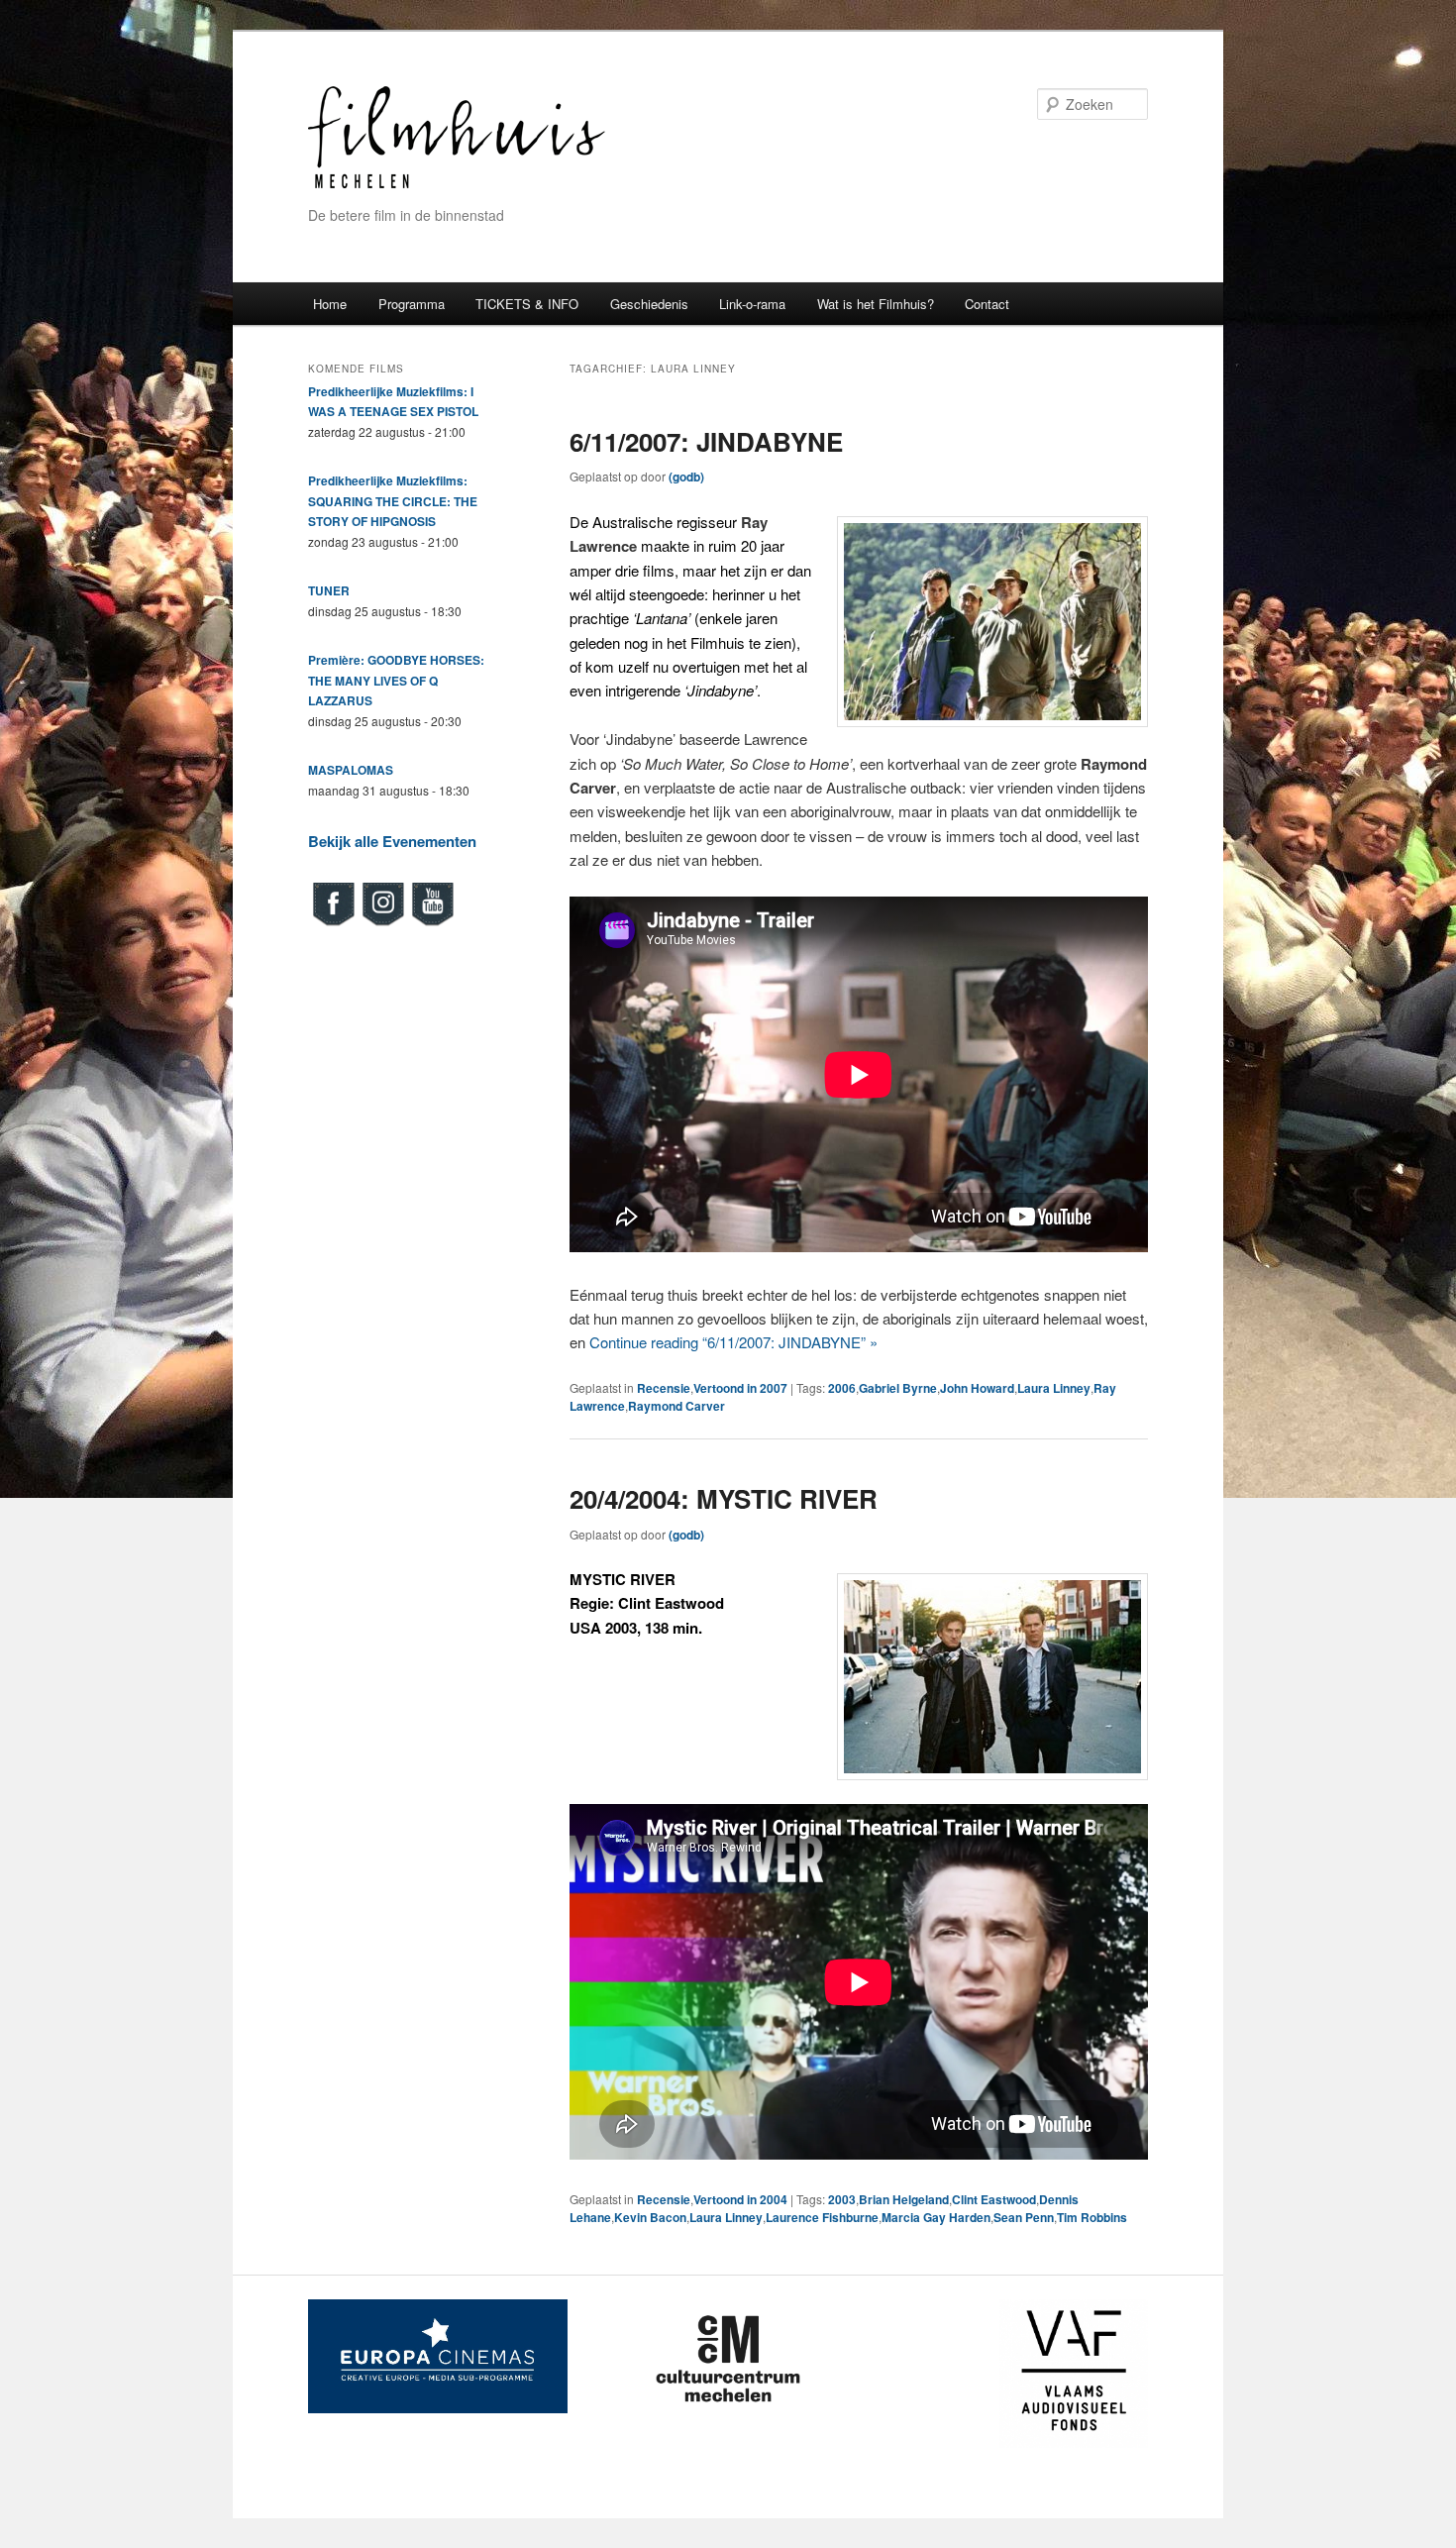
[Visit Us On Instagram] (382, 923)
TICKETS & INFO (527, 304)
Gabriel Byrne (898, 1388)
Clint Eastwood (994, 2199)
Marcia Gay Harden (936, 2217)
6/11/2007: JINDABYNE (706, 441)
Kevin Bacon (650, 2217)
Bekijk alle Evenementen (392, 841)
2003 (842, 2199)
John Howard (977, 1388)
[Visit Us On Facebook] (333, 923)
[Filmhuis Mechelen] (457, 186)
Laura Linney (1054, 1388)
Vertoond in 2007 (740, 1388)
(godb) (686, 477)
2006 (842, 1388)
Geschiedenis (649, 304)
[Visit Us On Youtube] (432, 923)
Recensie (664, 1388)
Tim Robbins (1092, 2217)
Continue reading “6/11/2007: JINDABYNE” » (733, 1342)
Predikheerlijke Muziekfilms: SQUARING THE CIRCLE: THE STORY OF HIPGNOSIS (393, 501)
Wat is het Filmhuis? (876, 304)
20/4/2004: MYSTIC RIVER (724, 1498)
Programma (412, 304)
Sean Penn (1024, 2217)
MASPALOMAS (351, 770)
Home (330, 304)
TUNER (329, 590)
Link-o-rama (752, 304)
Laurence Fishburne (822, 2217)
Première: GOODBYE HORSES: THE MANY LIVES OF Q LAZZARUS (396, 680)
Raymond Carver (676, 1406)
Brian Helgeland (904, 2199)
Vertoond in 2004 (740, 2199)
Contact (987, 304)
